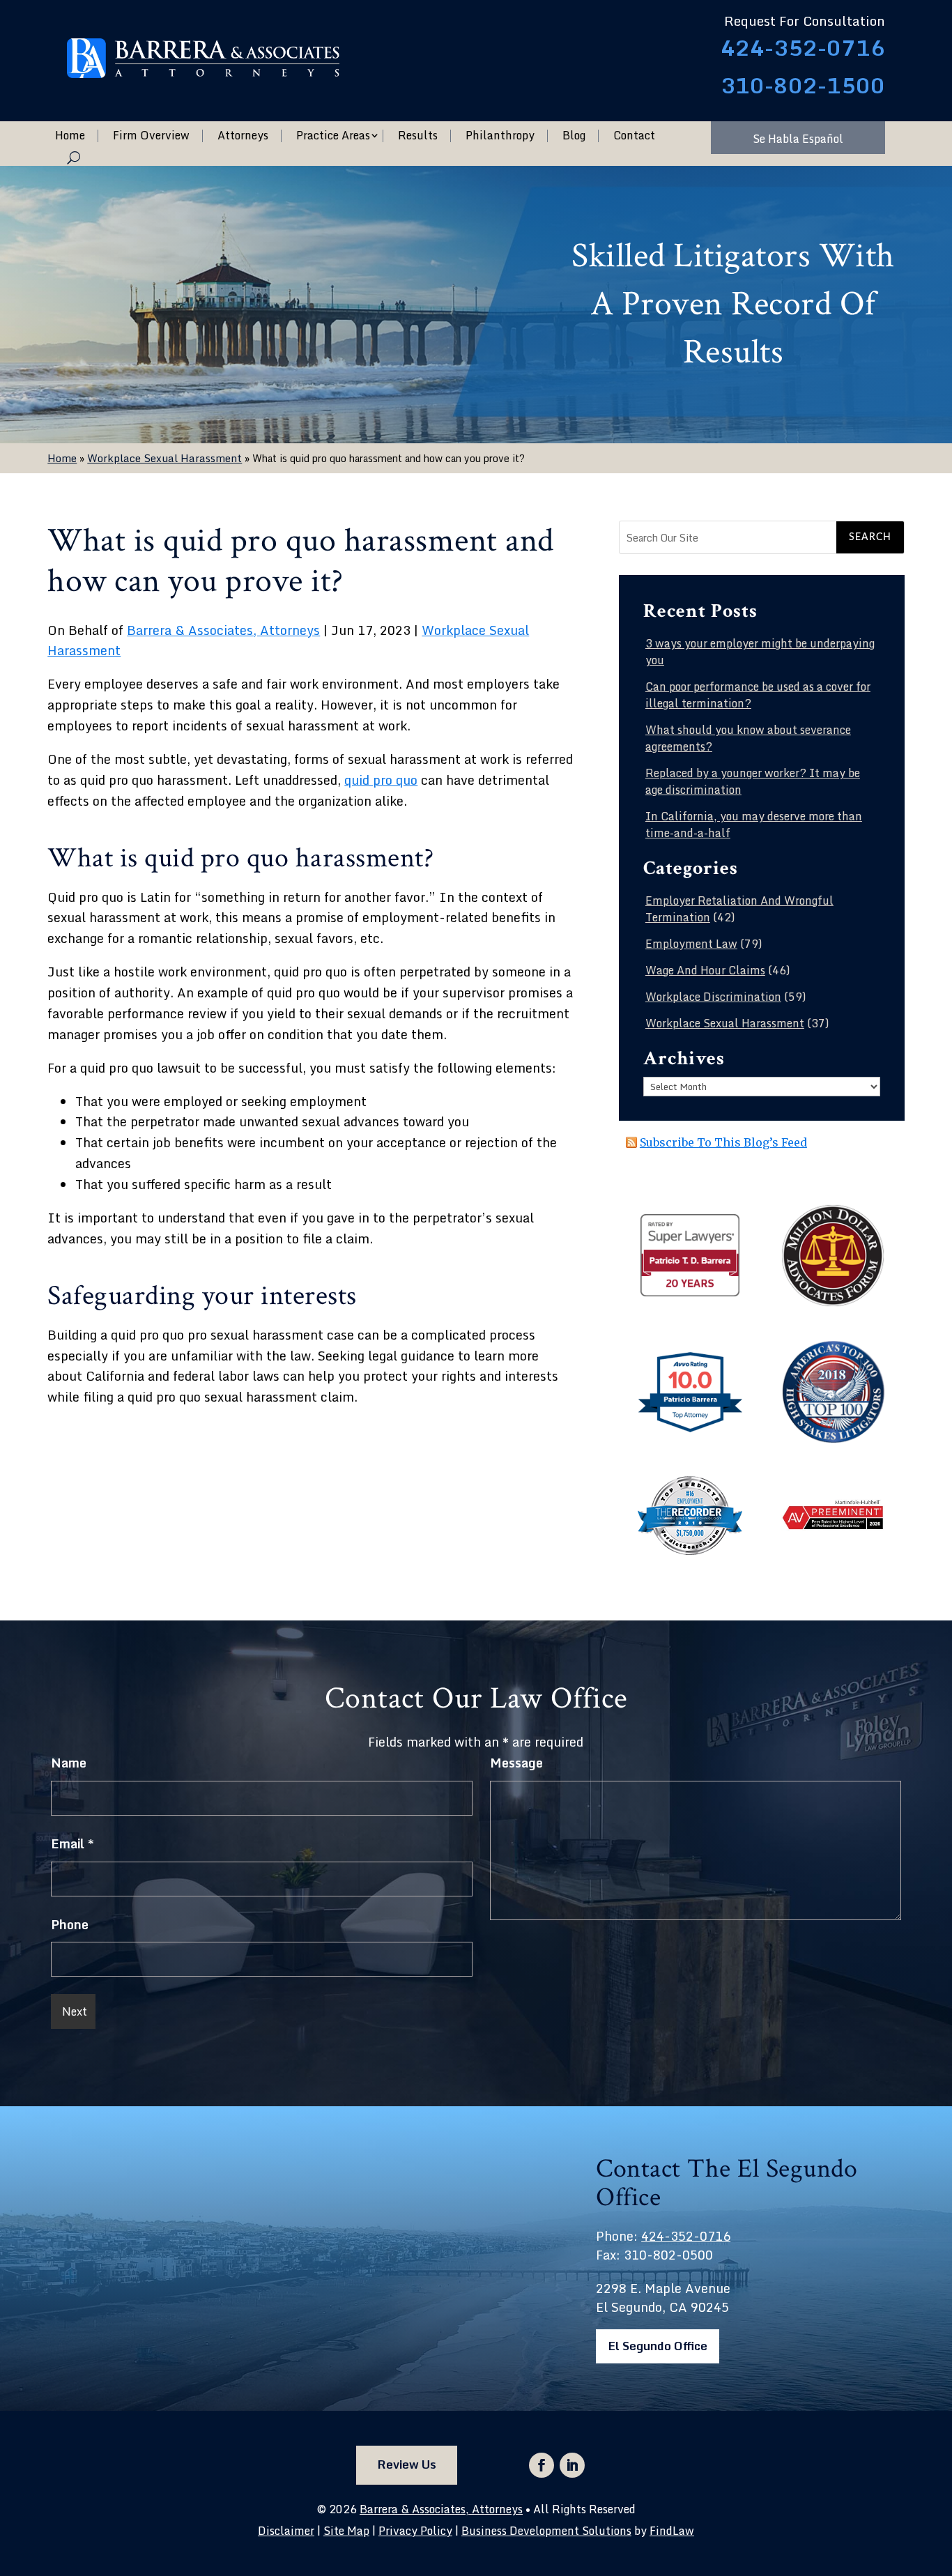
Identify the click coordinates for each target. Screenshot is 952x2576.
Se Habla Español (798, 139)
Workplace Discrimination (713, 997)
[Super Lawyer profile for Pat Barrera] (690, 1294)
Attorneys (243, 136)
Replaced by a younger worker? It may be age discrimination (753, 781)
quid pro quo (381, 780)
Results (418, 136)
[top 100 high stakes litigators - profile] (833, 1439)
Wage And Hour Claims (705, 970)
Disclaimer (286, 2531)
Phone (70, 1924)
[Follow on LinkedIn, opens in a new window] (572, 2465)
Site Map (346, 2531)
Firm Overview (151, 136)
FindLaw (672, 2531)
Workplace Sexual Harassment (725, 1023)
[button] (938, 2475)
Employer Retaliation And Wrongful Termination (739, 909)
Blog (574, 136)
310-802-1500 (803, 85)
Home (70, 136)
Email (72, 1843)
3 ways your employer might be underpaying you (760, 652)
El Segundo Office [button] (658, 2346)
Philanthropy (500, 136)
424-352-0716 (803, 48)
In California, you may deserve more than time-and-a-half (754, 825)
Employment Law (691, 944)
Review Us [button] (407, 2464)
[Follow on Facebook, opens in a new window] (542, 2465)
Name (69, 1763)
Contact (634, 136)
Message (516, 1763)
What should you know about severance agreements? (748, 738)
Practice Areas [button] (333, 136)
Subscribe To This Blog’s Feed (723, 1142)
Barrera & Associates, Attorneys (223, 630)
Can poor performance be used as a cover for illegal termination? (758, 695)
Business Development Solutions (546, 2531)
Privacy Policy (415, 2531)
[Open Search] (74, 158)
